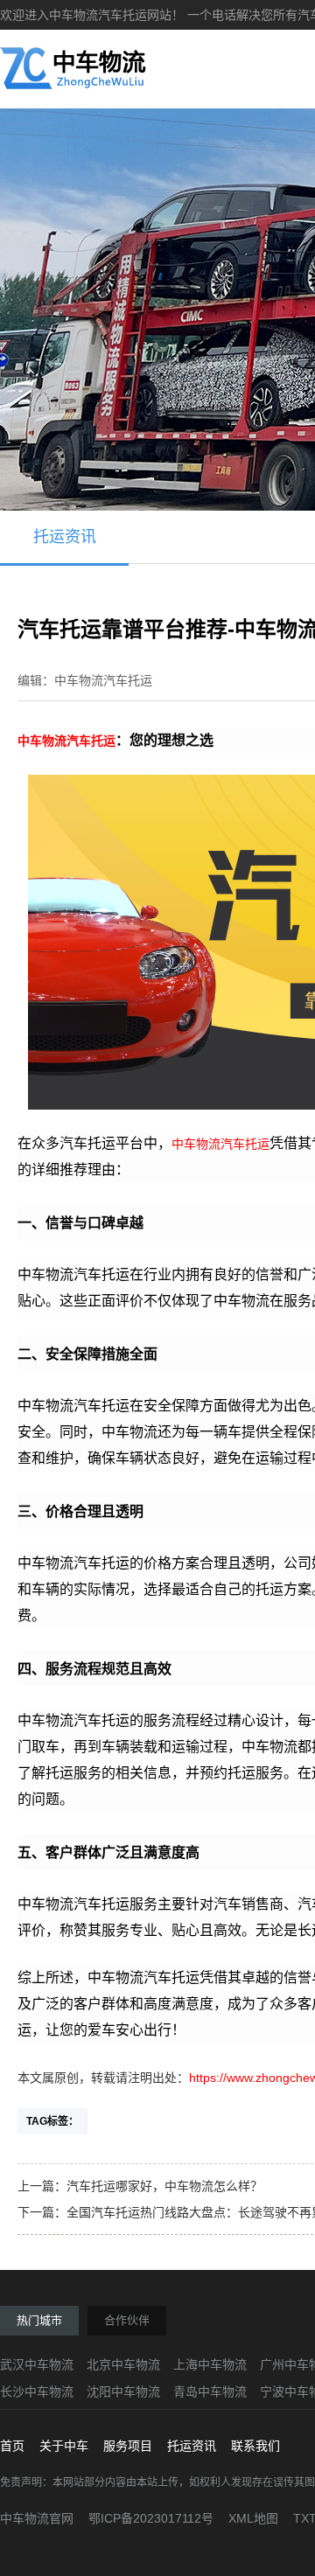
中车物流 (42, 741)
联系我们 (255, 2446)
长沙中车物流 (37, 2392)
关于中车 (64, 2446)
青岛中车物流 (210, 2392)
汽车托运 (91, 741)
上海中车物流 (210, 2364)
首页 (12, 2446)
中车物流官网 (37, 2518)
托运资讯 (65, 537)
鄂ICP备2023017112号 (151, 2518)
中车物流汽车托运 (220, 1144)
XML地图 (253, 2518)
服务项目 (128, 2446)
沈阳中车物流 (123, 2392)
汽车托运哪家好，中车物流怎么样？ (164, 2186)
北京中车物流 (123, 2364)
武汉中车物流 (37, 2364)
